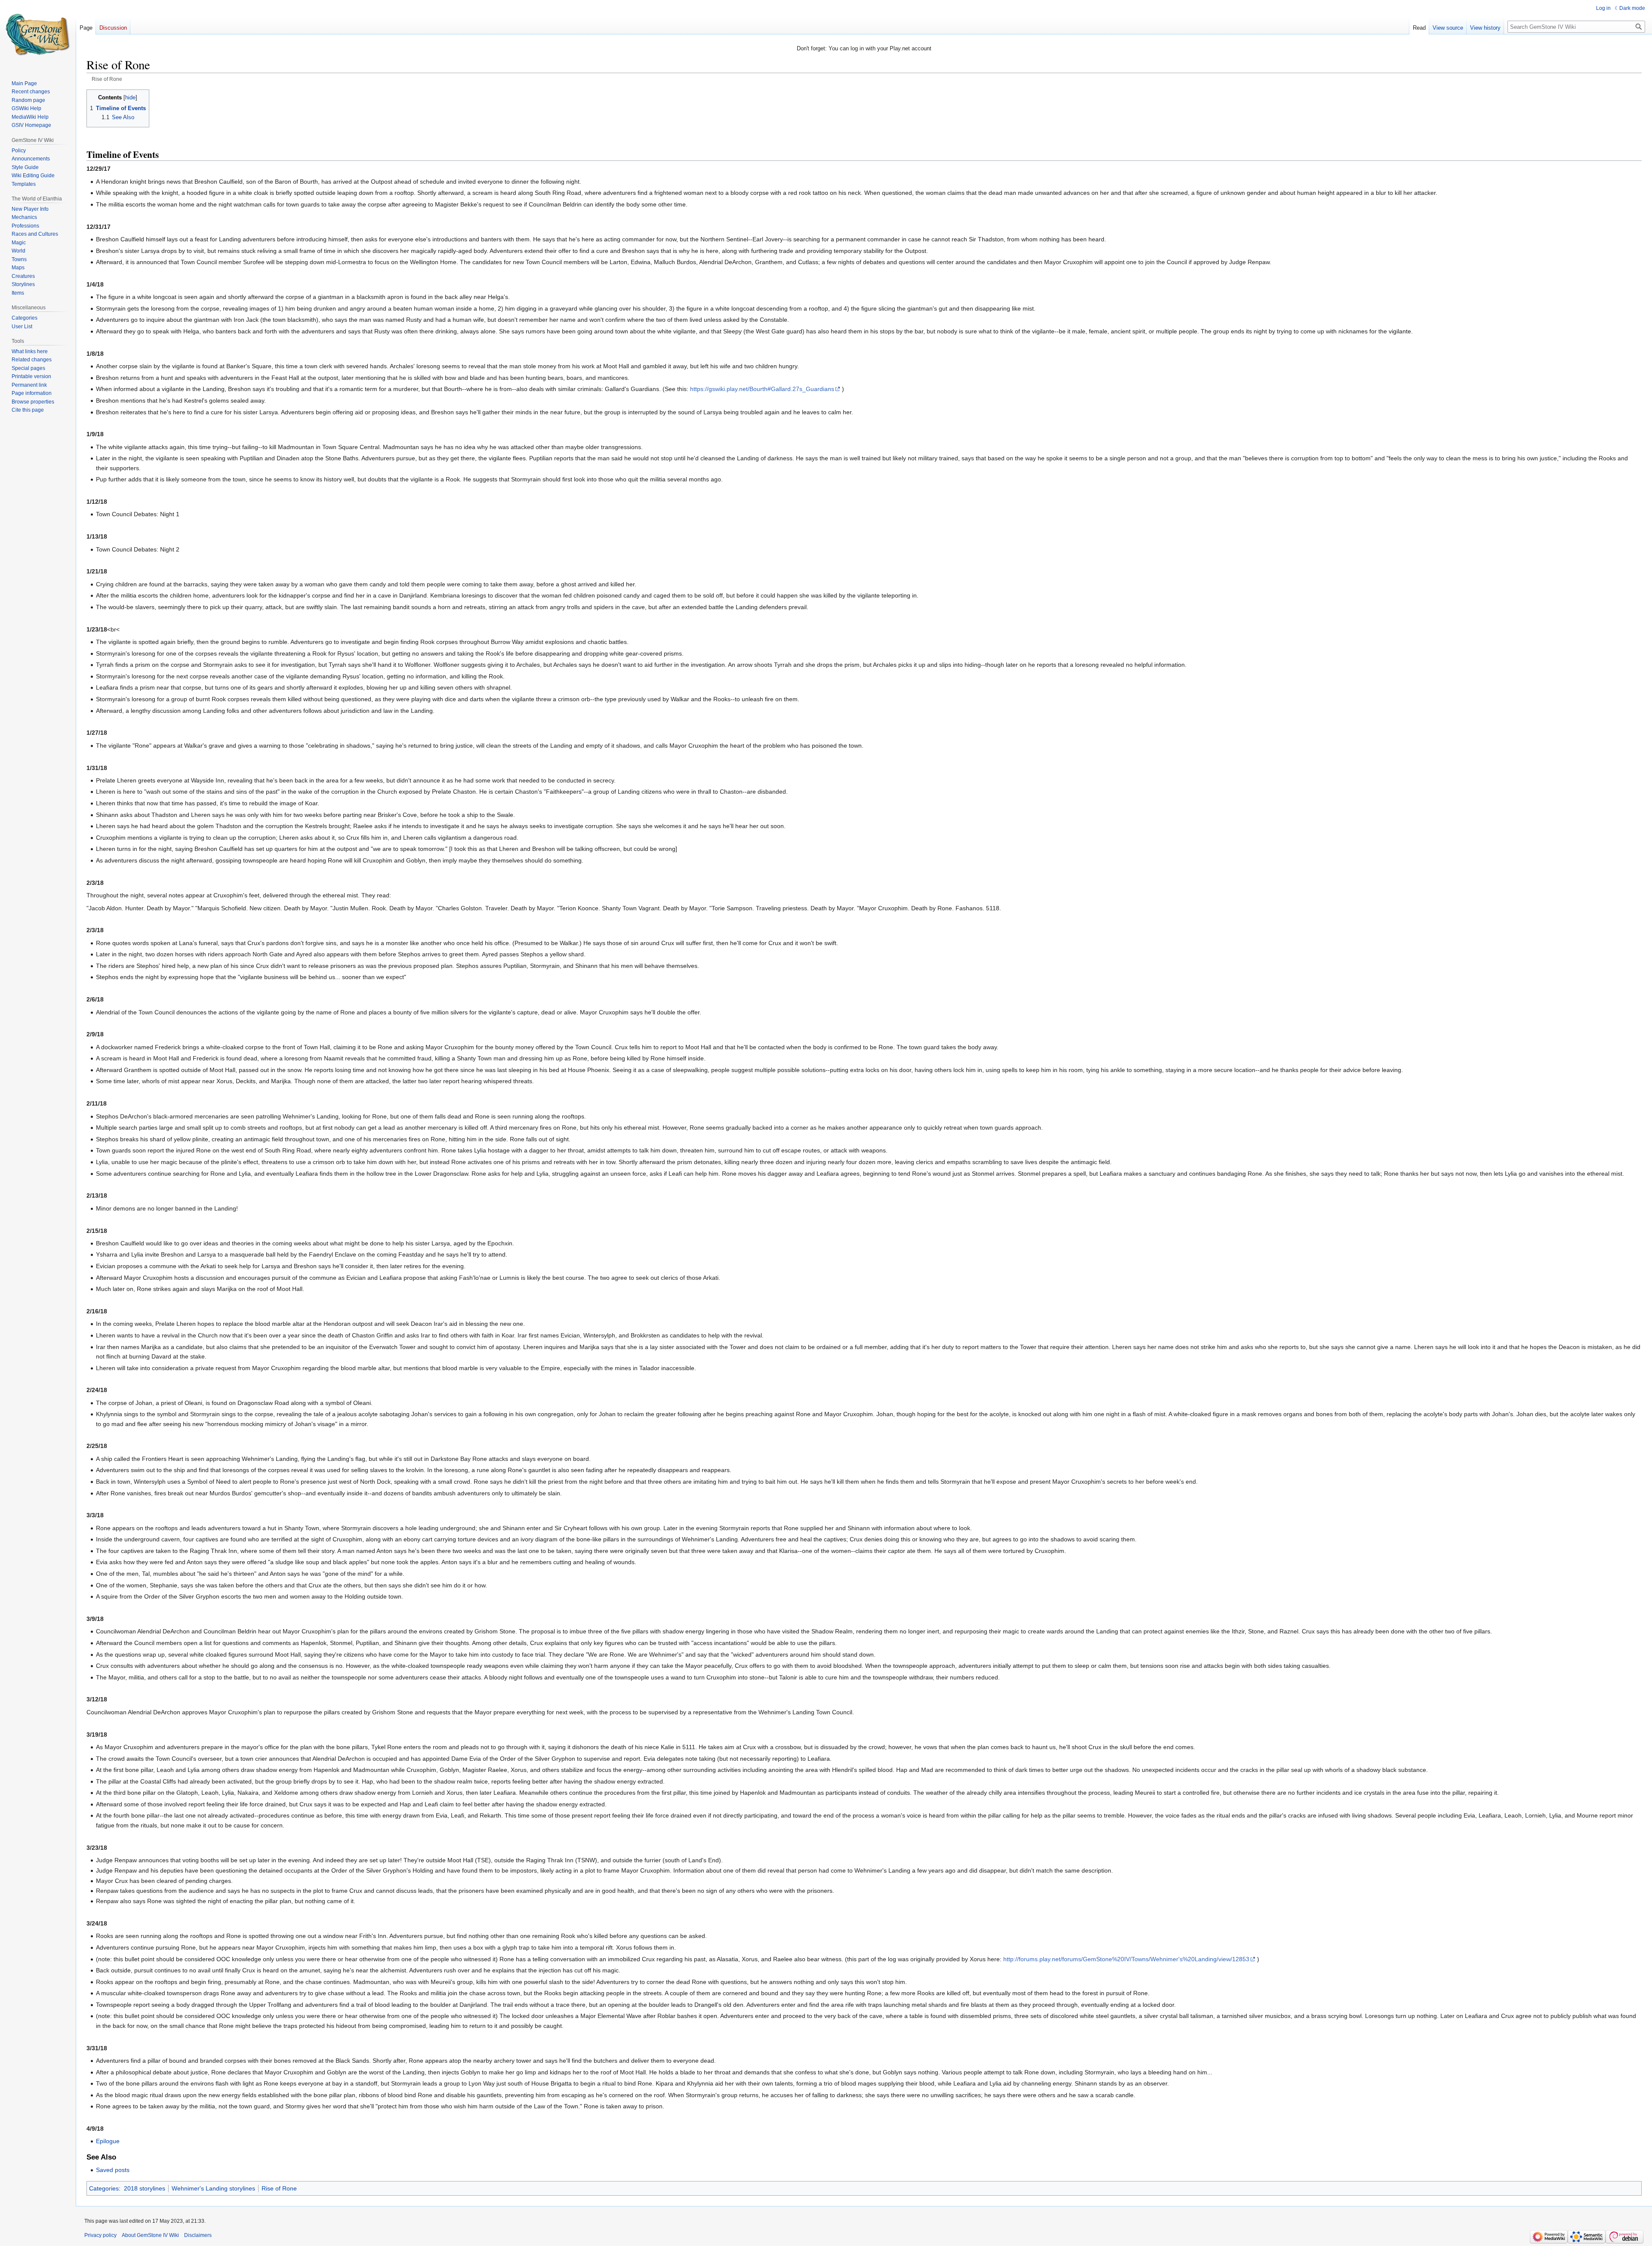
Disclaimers (198, 2235)
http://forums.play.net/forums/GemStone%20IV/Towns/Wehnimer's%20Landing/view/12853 (1126, 1959)
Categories (104, 2188)
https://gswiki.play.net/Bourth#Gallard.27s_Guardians (762, 389)
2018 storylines (145, 2188)
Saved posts (113, 2170)
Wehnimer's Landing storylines (213, 2188)
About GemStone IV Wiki (150, 2235)
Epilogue (108, 2141)
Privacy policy (100, 2235)
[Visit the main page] (38, 34)
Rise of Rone (279, 2188)
